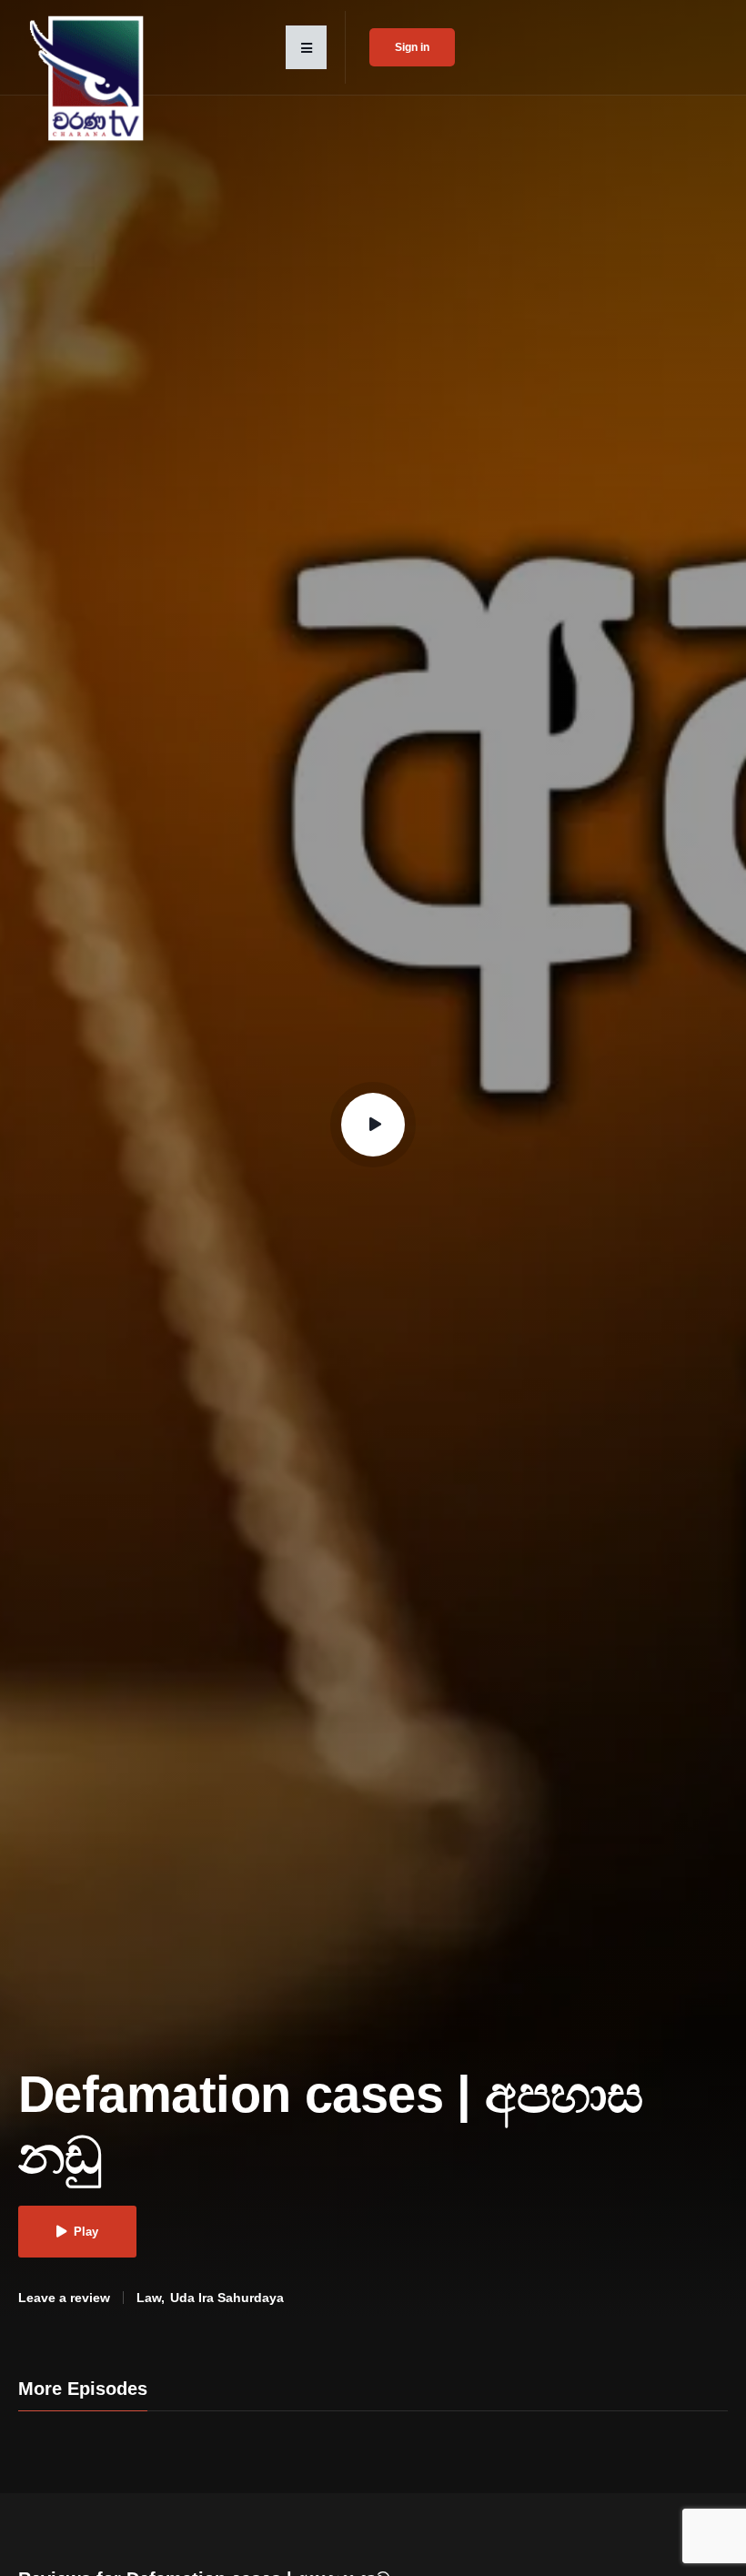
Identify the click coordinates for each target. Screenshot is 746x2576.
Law (149, 2298)
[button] (306, 47)
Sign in (412, 47)
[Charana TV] (89, 78)
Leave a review (64, 2298)
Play (86, 2232)
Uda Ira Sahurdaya (227, 2298)
